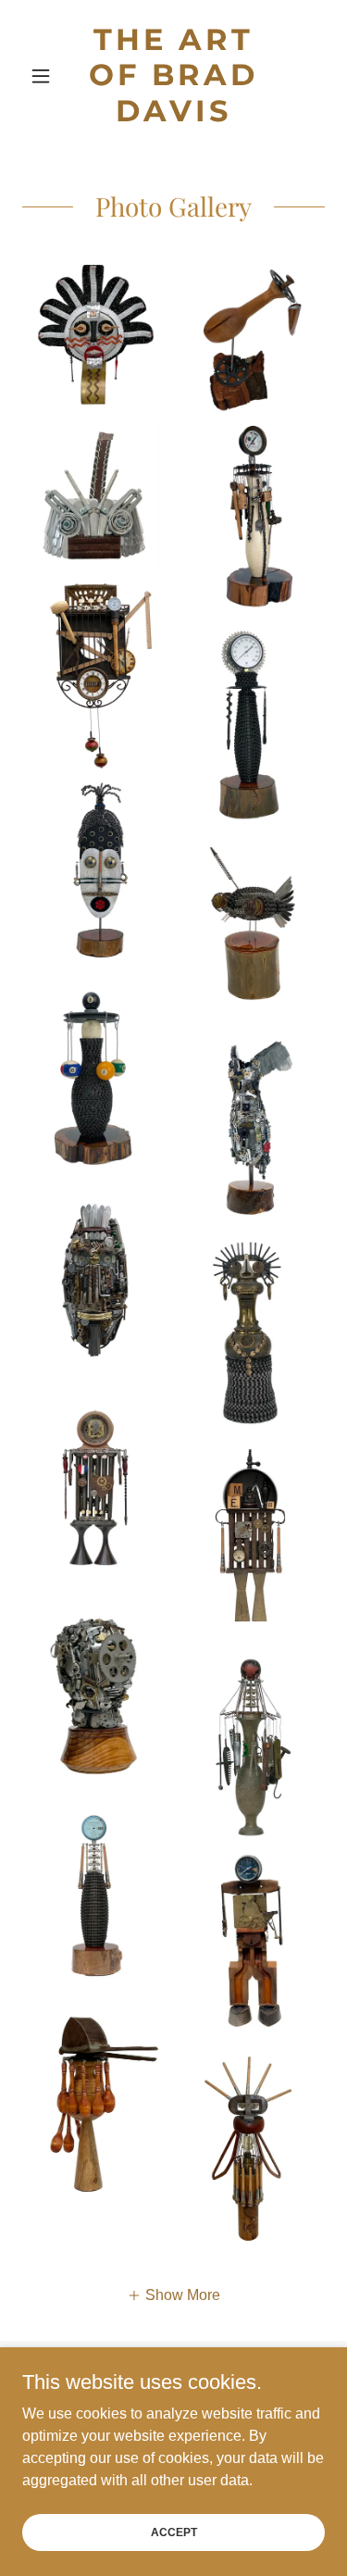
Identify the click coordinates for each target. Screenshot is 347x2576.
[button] (45, 76)
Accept (174, 2532)
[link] (173, 75)
